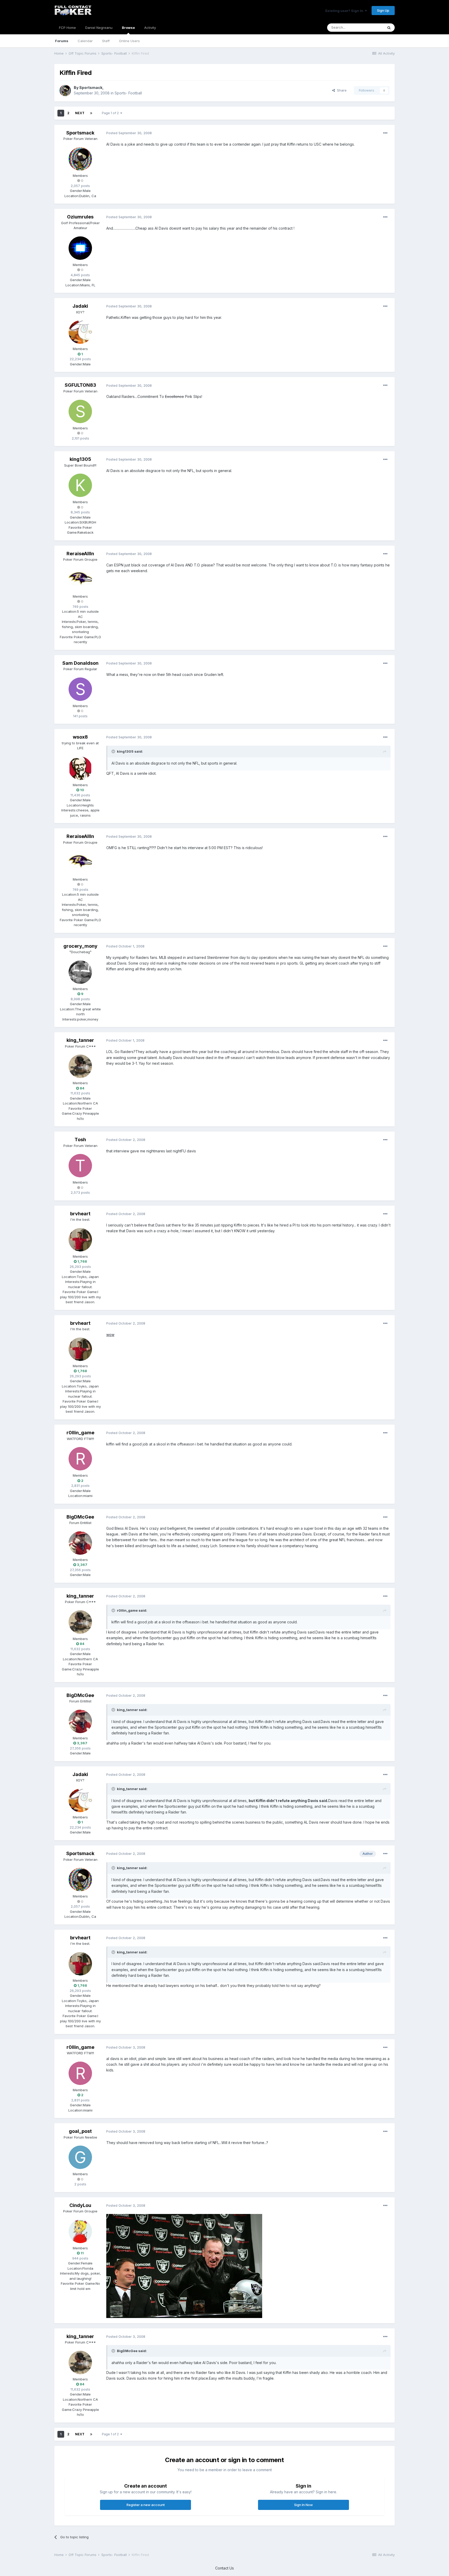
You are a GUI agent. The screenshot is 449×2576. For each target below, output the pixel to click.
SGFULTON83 (80, 385)
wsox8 (80, 737)
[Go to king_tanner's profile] (80, 1066)
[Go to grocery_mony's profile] (80, 972)
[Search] (389, 28)
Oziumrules (80, 217)
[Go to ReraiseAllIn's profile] (80, 580)
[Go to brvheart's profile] (80, 1240)
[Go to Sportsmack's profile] (65, 91)
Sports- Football (128, 93)
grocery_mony (80, 946)
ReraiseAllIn (80, 554)
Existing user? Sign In (345, 11)
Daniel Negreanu (99, 28)
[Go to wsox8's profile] (80, 768)
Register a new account (146, 2505)
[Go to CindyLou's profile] (80, 2231)
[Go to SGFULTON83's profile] (80, 411)
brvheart (80, 1214)
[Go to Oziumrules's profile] (80, 248)
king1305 (80, 459)
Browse (128, 28)
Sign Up (383, 10)
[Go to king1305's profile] (80, 485)
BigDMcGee (80, 1517)
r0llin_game (80, 1433)
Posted (129, 133)
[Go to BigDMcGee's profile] (80, 1543)
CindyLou (80, 2205)
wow (110, 1335)
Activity (150, 28)
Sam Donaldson (80, 663)
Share (341, 90)
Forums (62, 41)
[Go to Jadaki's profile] (80, 332)
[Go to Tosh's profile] (80, 1166)
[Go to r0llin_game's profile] (80, 1459)
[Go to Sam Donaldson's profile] (80, 689)
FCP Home (67, 28)
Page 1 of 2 (111, 113)
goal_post (80, 2131)
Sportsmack (91, 88)
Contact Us (224, 2568)
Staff (106, 41)
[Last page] (91, 113)
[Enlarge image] (184, 2266)
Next (80, 113)
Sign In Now (303, 2505)
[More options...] (385, 133)
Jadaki (80, 306)
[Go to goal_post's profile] (80, 2157)
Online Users (129, 41)
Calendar (85, 41)
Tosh (80, 1139)
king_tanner (80, 1040)
